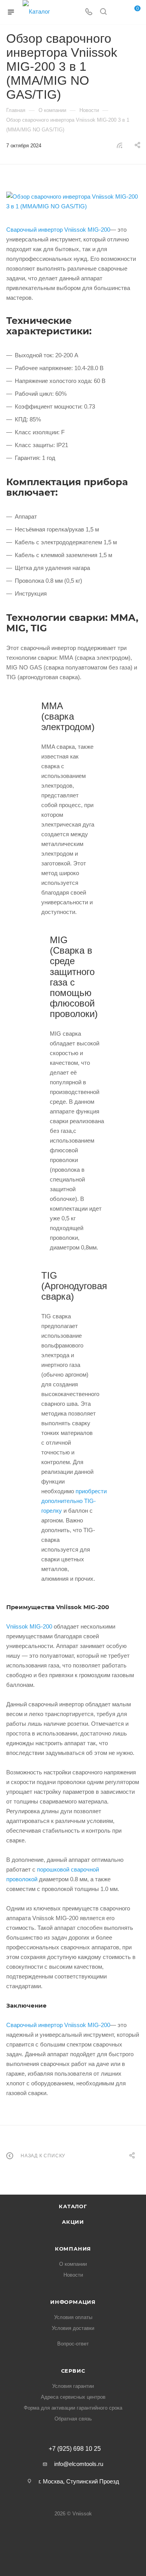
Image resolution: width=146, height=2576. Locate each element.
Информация (73, 2302)
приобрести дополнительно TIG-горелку (74, 1501)
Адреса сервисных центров (73, 2397)
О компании (73, 2264)
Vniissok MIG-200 (29, 1626)
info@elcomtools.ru (79, 2464)
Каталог (73, 2206)
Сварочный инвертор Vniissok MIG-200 (58, 230)
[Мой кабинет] (118, 12)
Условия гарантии (73, 2386)
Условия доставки (73, 2328)
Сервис (73, 2371)
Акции (73, 2222)
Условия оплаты (73, 2317)
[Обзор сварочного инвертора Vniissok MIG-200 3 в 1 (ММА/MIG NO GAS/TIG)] (73, 201)
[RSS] (120, 145)
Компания (73, 2249)
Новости (73, 2275)
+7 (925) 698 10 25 (75, 2449)
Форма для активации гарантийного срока (73, 2408)
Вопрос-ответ (73, 2344)
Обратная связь (73, 2419)
